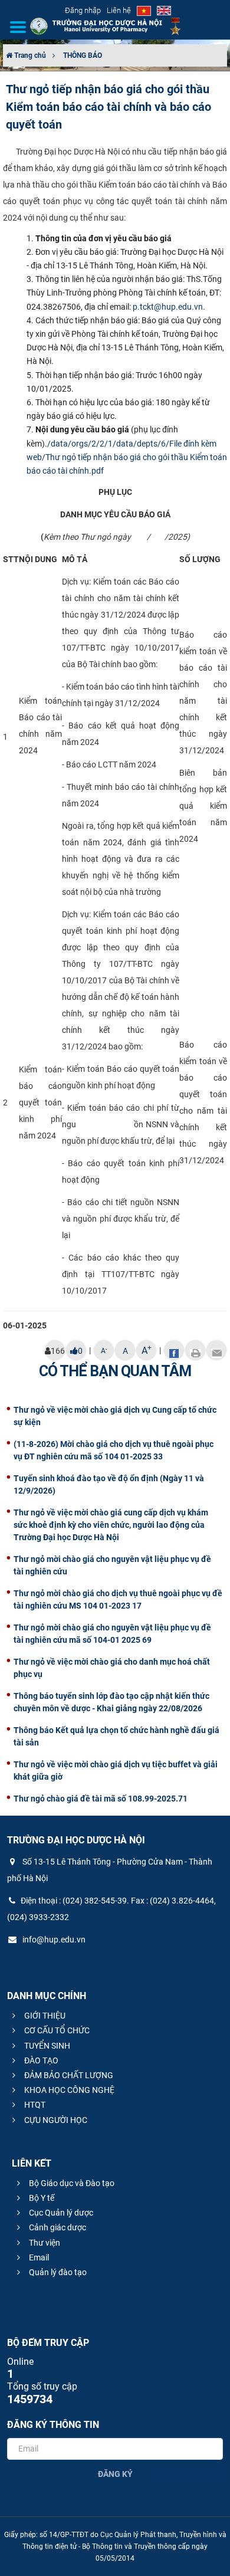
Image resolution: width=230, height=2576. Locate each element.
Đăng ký (115, 2474)
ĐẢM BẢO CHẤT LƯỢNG (68, 2075)
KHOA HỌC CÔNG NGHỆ (68, 2090)
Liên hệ (119, 10)
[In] (195, 1350)
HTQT (34, 2105)
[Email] (216, 1350)
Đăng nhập (83, 10)
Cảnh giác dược (57, 2227)
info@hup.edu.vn (53, 1940)
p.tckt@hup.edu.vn (168, 307)
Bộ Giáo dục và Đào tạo (71, 2183)
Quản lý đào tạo (57, 2272)
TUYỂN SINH (46, 2046)
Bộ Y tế (41, 2198)
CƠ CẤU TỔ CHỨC (56, 2030)
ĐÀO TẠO (40, 2060)
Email (38, 2257)
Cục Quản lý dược (60, 2213)
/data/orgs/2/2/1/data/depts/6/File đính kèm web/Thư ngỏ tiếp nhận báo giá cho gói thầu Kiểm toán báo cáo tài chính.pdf (127, 457)
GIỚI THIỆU (44, 2016)
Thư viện (44, 2243)
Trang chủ (29, 55)
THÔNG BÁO (83, 55)
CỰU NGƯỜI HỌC (55, 2120)
